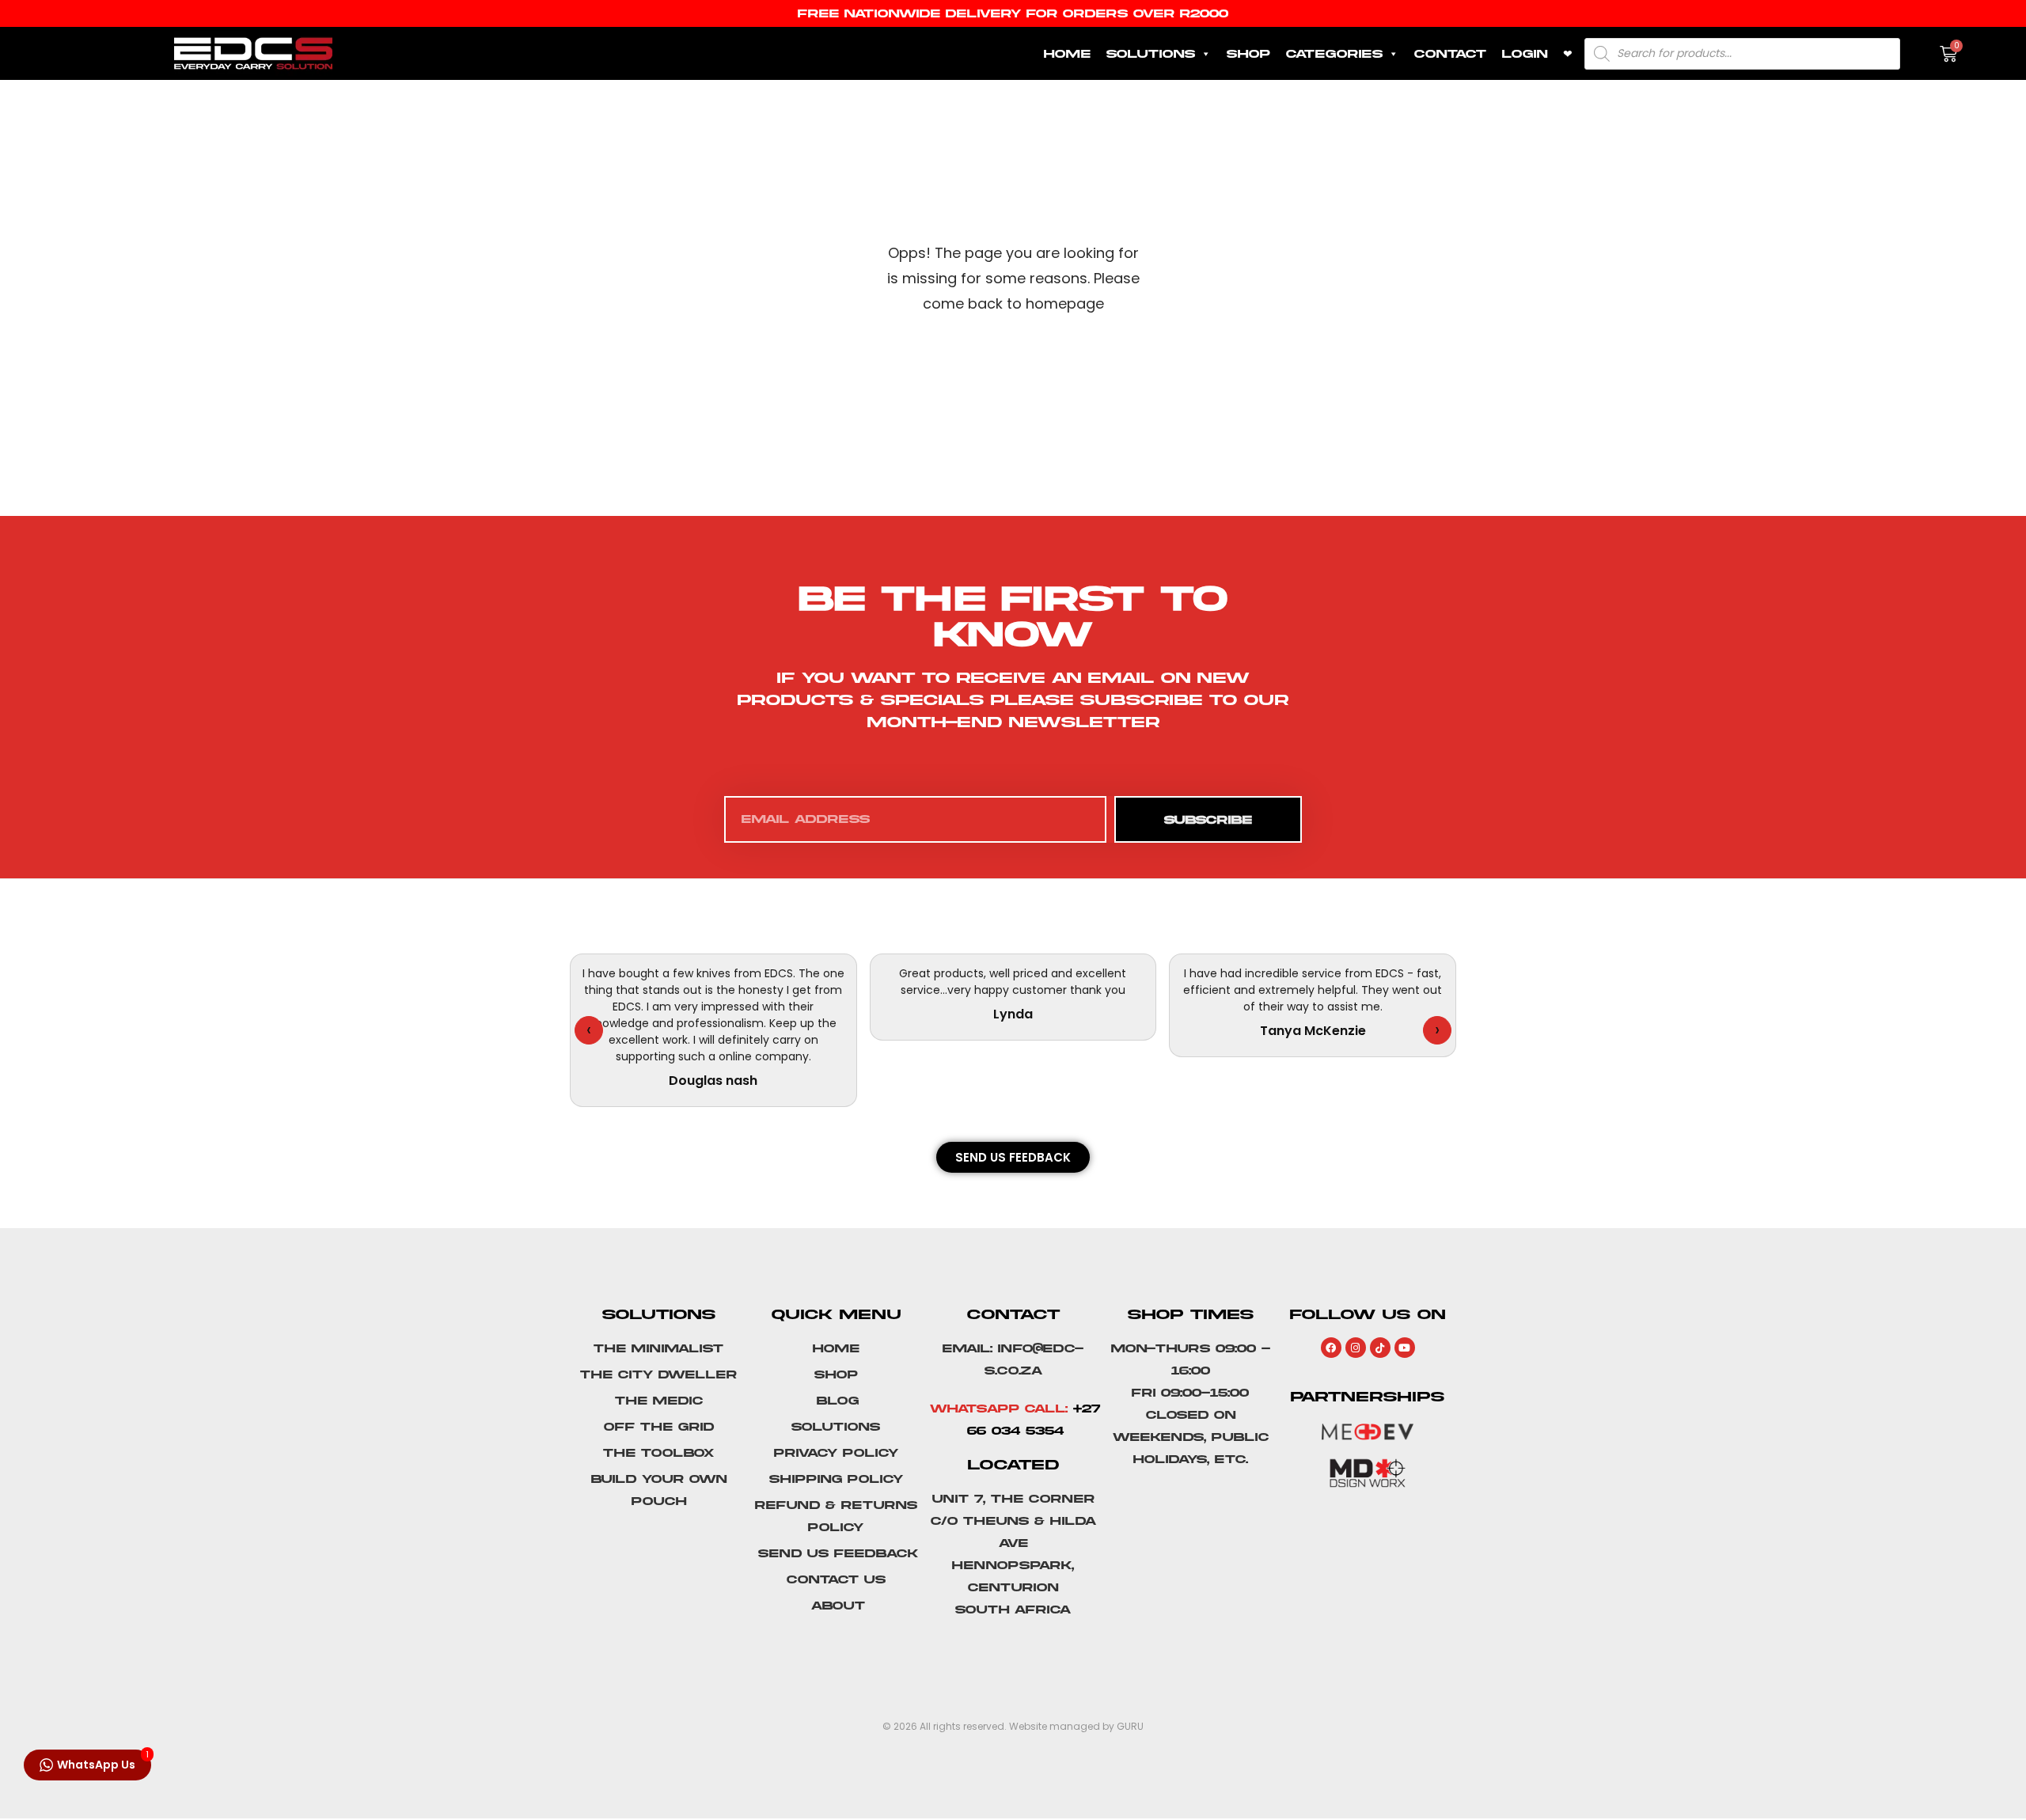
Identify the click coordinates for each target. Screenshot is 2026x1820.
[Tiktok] (1380, 1348)
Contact (1450, 54)
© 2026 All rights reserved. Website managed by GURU (1013, 1726)
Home (1067, 54)
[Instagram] (1356, 1348)
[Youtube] (1405, 1348)
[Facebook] (1331, 1348)
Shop (1248, 54)
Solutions (1151, 54)
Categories (1334, 54)
